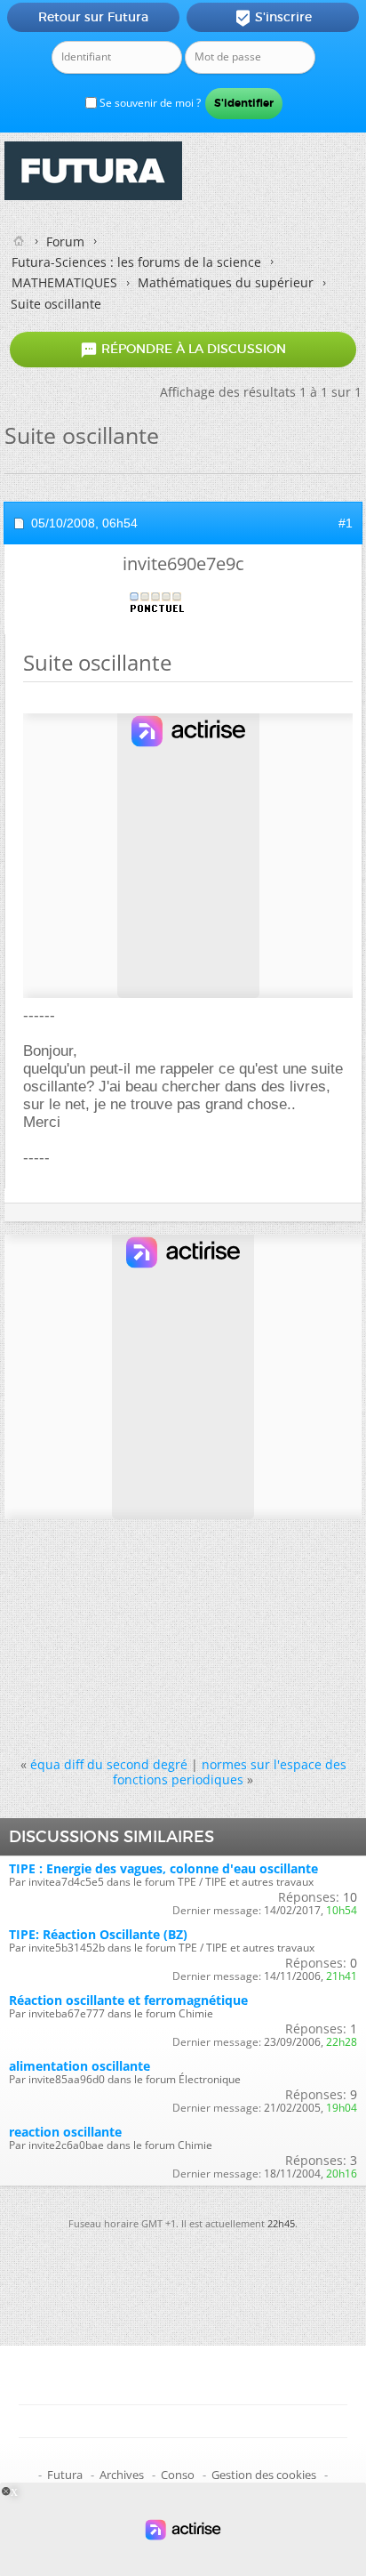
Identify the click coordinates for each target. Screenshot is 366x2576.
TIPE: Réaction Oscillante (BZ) (98, 1934)
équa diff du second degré (109, 1764)
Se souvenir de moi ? (149, 103)
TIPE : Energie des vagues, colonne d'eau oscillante (163, 1868)
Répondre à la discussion (183, 350)
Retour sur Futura (93, 17)
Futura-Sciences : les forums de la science (136, 262)
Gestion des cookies (264, 2475)
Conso (178, 2475)
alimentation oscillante (80, 2066)
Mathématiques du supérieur (226, 282)
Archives (122, 2475)
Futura (65, 2475)
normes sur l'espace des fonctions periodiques (230, 1772)
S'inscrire (273, 18)
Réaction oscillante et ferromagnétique (128, 2000)
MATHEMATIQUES (64, 282)
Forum (65, 241)
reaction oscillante (65, 2132)
